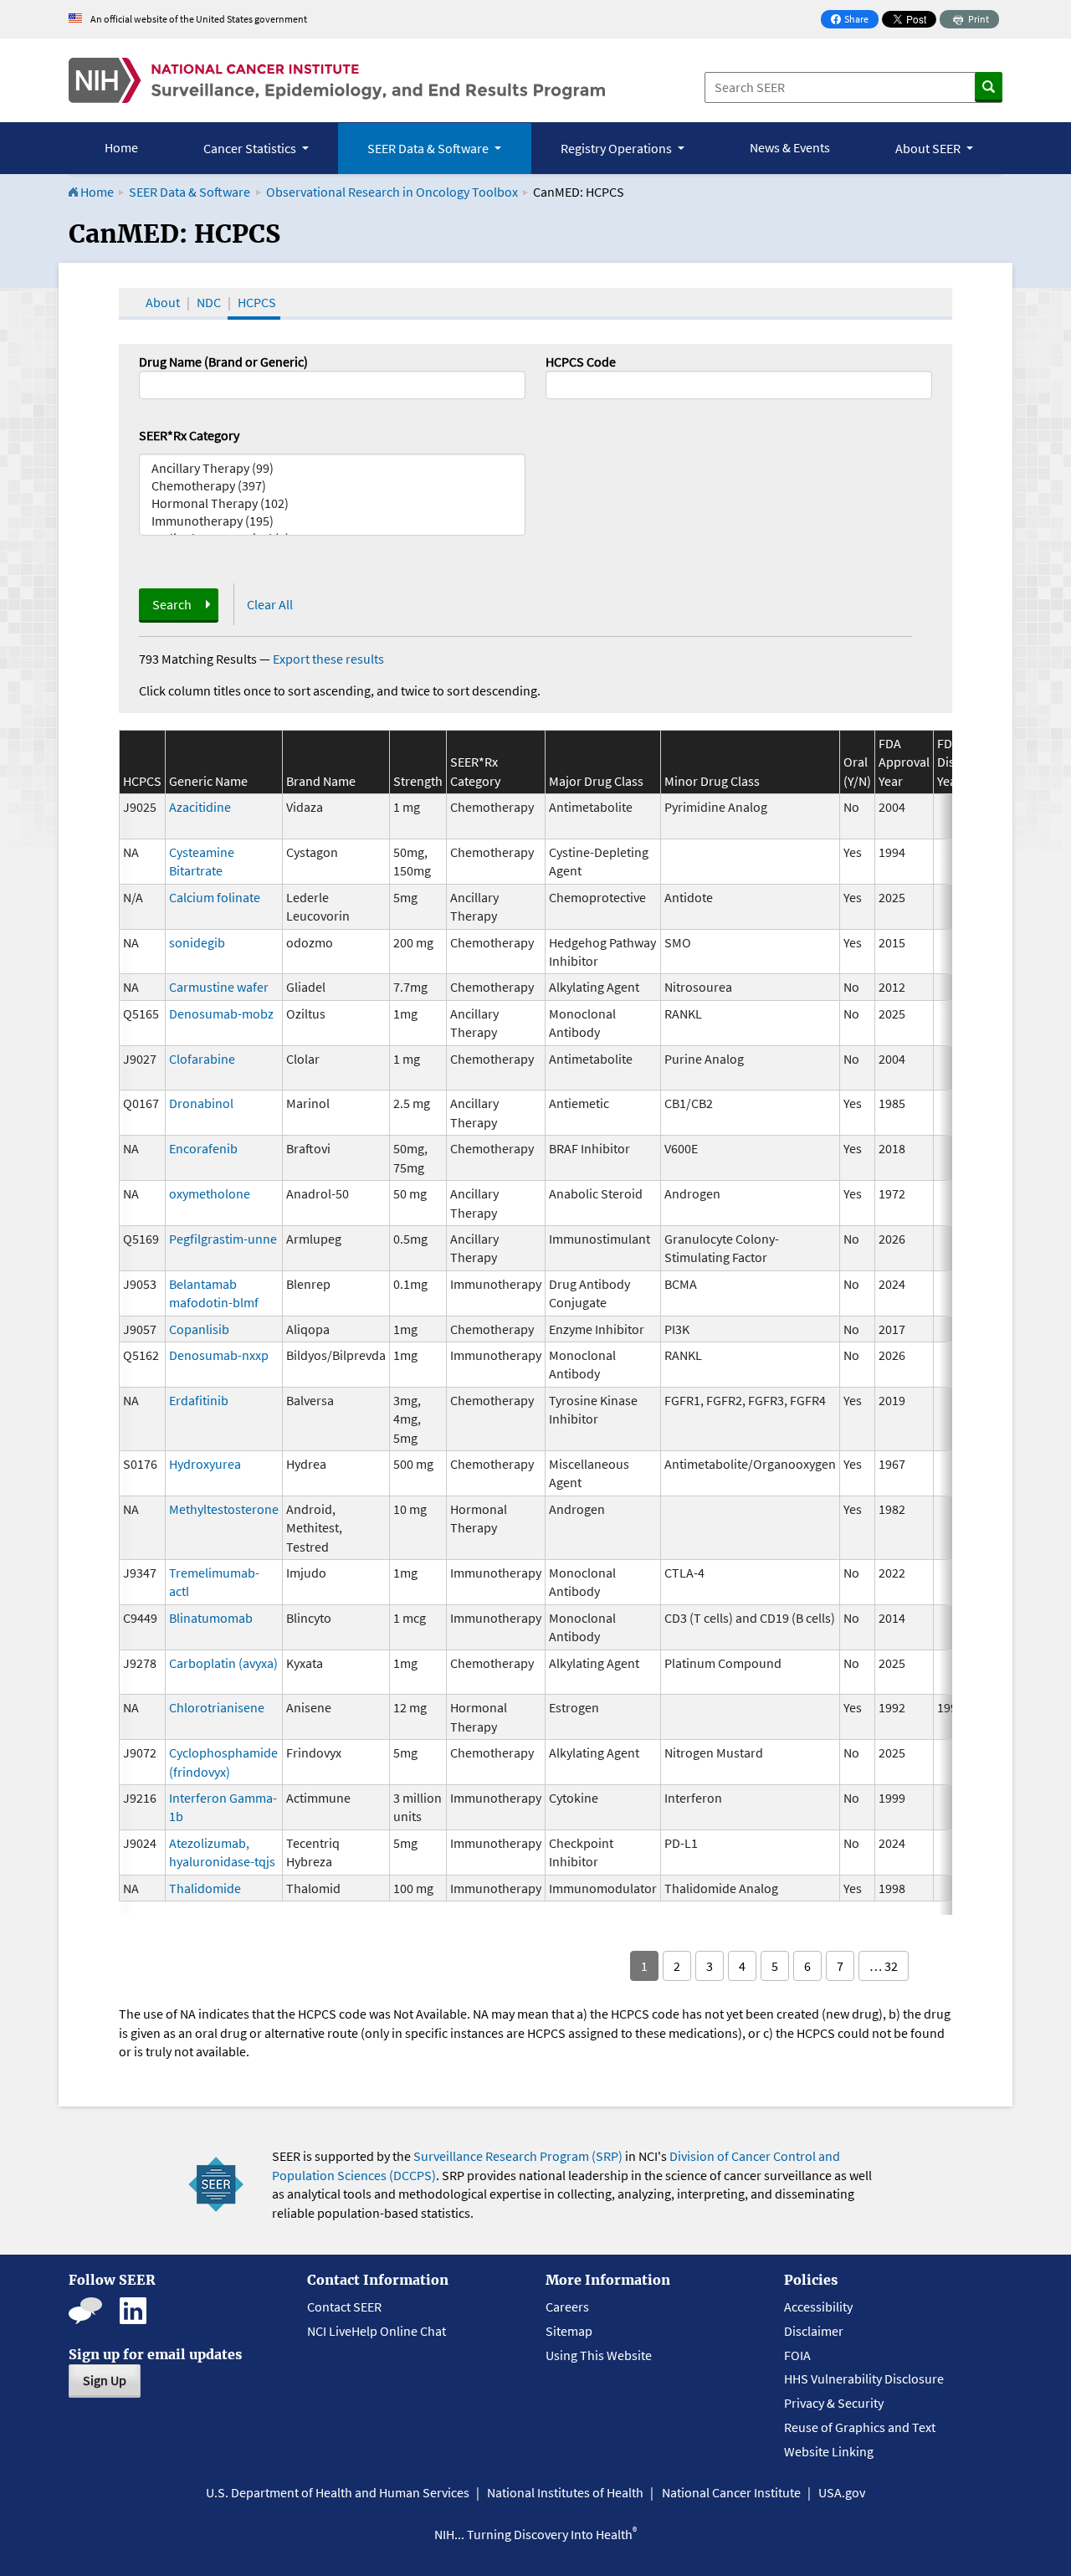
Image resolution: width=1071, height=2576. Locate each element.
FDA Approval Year (904, 762)
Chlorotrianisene (217, 1707)
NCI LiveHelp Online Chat (377, 2331)
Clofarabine (202, 1059)
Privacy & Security (834, 2403)
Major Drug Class (596, 781)
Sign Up (105, 2380)
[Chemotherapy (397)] (332, 486)
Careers (567, 2307)
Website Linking (829, 2451)
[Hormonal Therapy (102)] (332, 503)
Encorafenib (203, 1148)
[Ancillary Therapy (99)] (332, 468)
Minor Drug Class (712, 781)
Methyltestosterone (224, 1509)
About (163, 302)
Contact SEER (344, 2307)
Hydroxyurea (205, 1464)
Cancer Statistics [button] (251, 148)
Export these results (328, 659)
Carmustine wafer (219, 987)
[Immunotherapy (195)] (332, 521)
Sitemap (569, 2331)
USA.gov (842, 2492)
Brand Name (321, 781)
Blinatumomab (211, 1618)
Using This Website (599, 2355)
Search (172, 604)
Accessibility (818, 2307)
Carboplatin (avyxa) (223, 1663)
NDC (209, 302)
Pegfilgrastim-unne (223, 1239)
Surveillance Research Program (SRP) (518, 2156)
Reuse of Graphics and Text (860, 2427)
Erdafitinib (199, 1400)
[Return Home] (337, 80)
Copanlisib (199, 1329)
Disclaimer (814, 2331)
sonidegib (197, 942)
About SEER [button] (929, 148)
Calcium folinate (215, 897)
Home (121, 147)
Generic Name (208, 781)
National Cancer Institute (731, 2492)
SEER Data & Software (190, 192)
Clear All (270, 604)
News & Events (790, 147)
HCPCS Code (581, 362)
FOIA (797, 2355)
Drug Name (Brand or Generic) (223, 362)
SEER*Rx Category (189, 435)
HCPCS (257, 302)
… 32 (884, 1966)
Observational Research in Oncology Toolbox (392, 192)
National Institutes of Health (565, 2492)
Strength (418, 781)
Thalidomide (205, 1888)
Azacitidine (200, 807)
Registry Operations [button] (617, 148)
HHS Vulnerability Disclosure (864, 2378)
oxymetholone (210, 1193)
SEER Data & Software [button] (429, 148)
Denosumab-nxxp (219, 1355)
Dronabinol (201, 1103)
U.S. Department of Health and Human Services (338, 2492)
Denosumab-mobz (221, 1013)
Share (854, 21)
